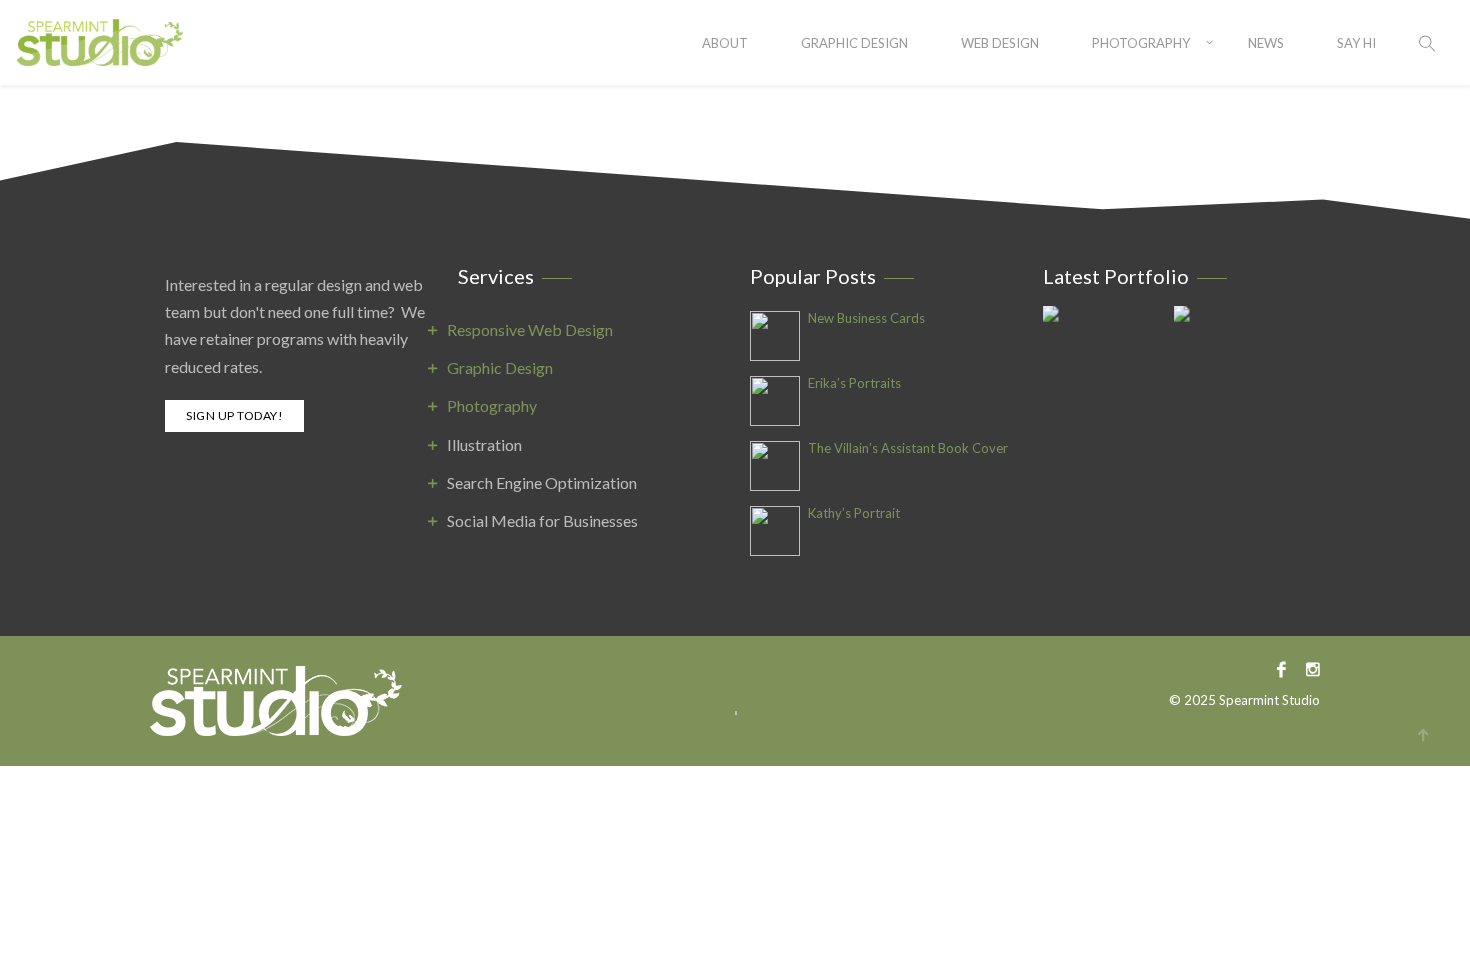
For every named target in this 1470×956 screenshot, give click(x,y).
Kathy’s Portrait (854, 513)
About (725, 43)
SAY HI (1356, 43)
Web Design (1000, 43)
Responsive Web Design (530, 329)
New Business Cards (866, 318)
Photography (1141, 43)
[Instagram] (1308, 668)
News (1266, 43)
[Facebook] (1281, 668)
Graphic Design (854, 43)
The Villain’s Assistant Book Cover (908, 448)
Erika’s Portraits (854, 383)
